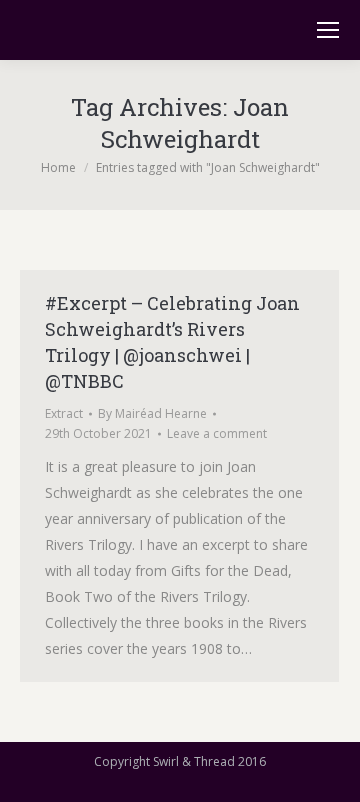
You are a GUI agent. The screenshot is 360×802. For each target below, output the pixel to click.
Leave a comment (217, 433)
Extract (64, 413)
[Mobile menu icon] (328, 30)
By (152, 413)
